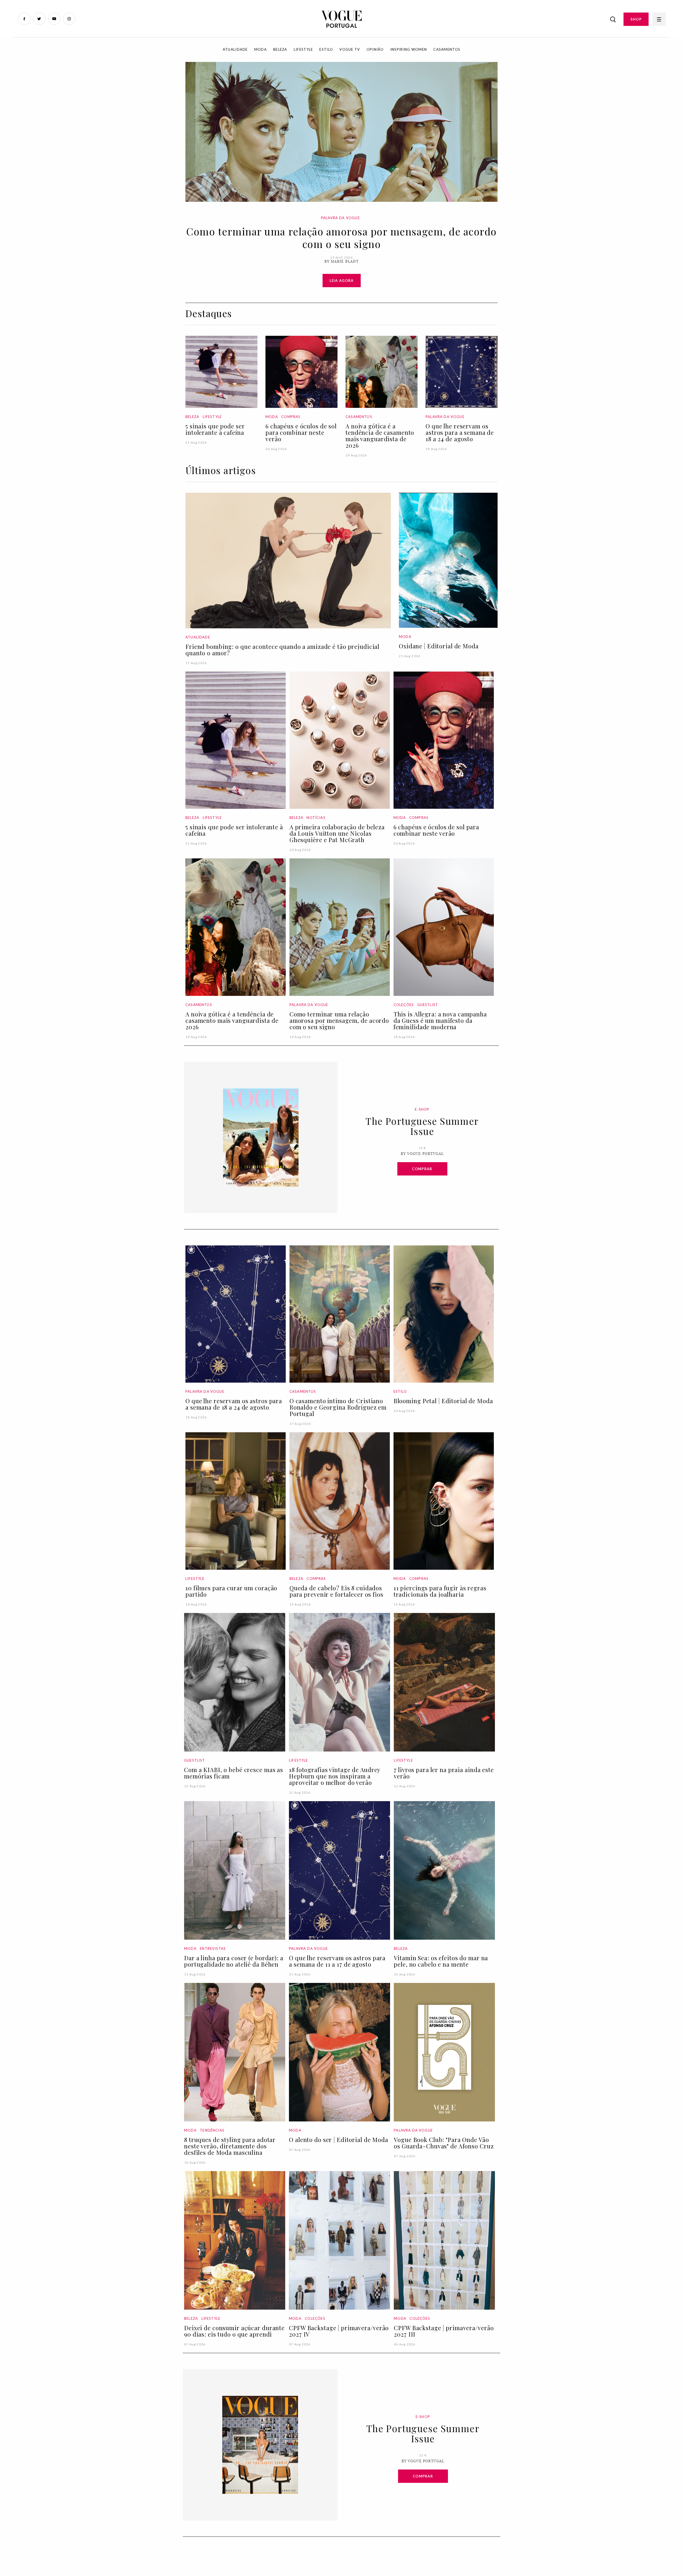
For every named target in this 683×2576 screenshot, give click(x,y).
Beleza (280, 49)
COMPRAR (422, 1169)
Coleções (404, 1005)
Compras (291, 417)
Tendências (212, 2130)
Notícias (316, 818)
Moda (261, 49)
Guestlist (428, 1005)
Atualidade (235, 49)
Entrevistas (213, 1948)
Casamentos (447, 49)
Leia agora (342, 281)
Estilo (326, 49)
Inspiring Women (409, 49)
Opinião (375, 49)
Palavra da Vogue (340, 218)
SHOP (636, 19)
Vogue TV (350, 49)
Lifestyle (303, 49)
